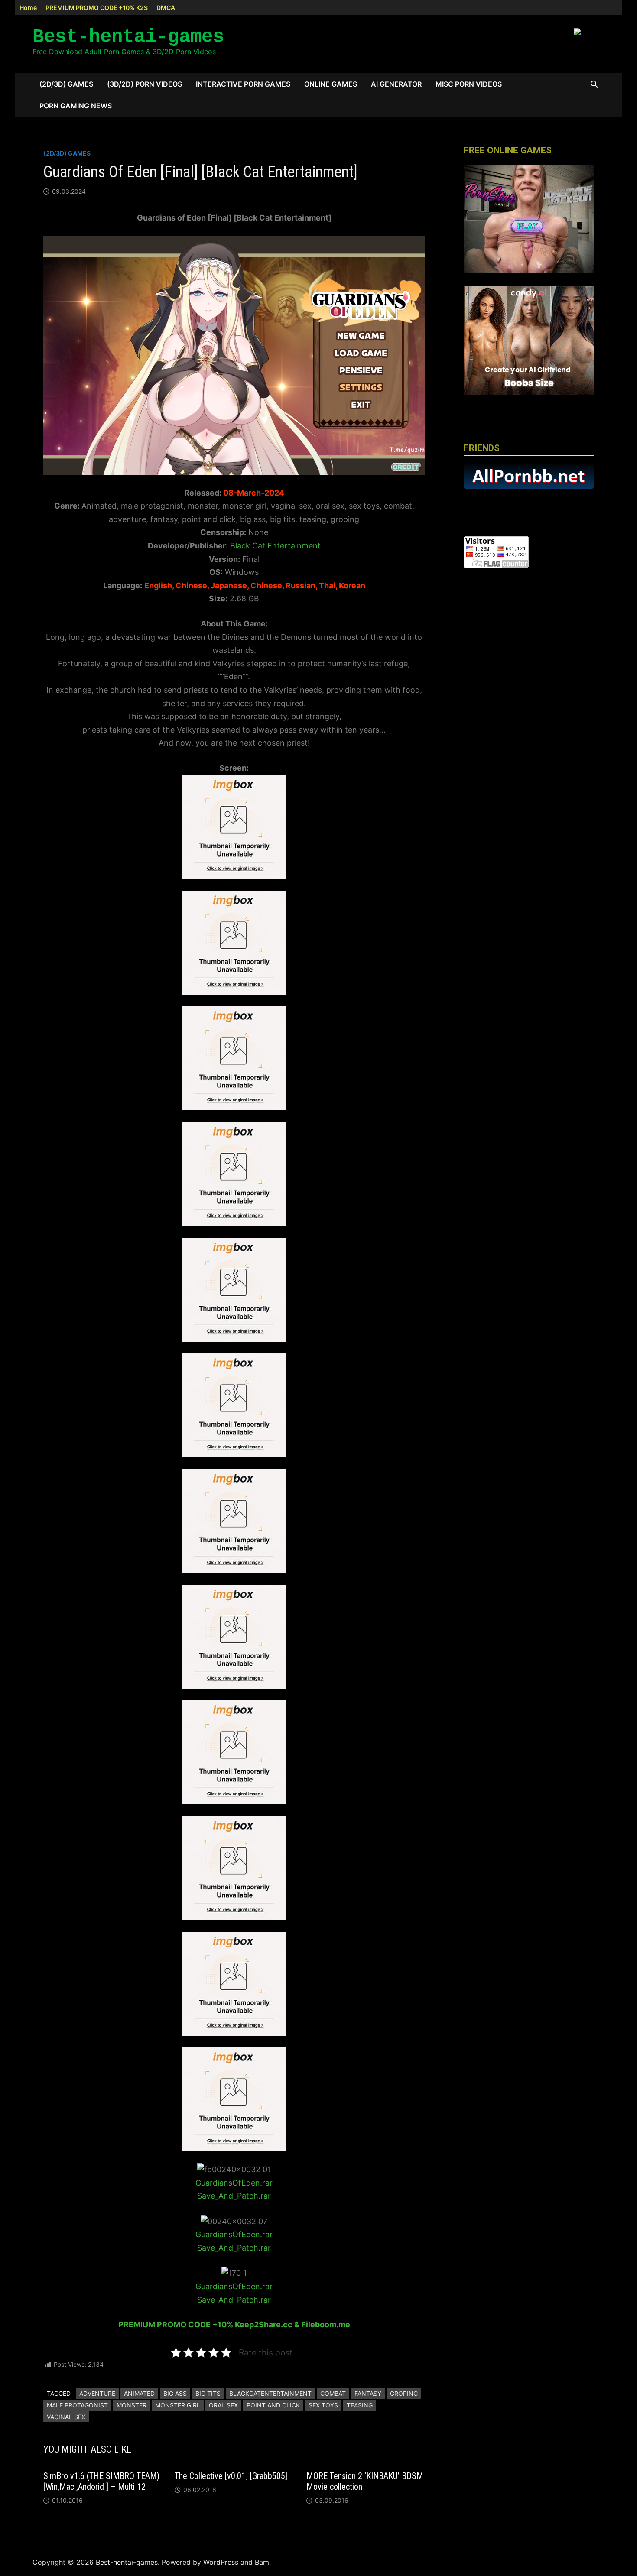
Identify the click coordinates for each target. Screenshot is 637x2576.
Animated (139, 2393)
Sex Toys (323, 2405)
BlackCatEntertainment (270, 2393)
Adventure (97, 2393)
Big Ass (175, 2393)
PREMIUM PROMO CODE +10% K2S (97, 8)
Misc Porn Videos (469, 84)
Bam (262, 2562)
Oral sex (223, 2405)
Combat (333, 2393)
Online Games (331, 84)
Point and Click (273, 2405)
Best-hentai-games (128, 37)
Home (28, 8)
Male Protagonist (77, 2405)
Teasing (360, 2405)
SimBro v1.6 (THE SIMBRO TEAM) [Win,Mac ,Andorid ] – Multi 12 (101, 2481)
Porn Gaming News (76, 106)
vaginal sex (66, 2417)
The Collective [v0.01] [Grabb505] (231, 2476)
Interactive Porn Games (243, 84)
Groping (404, 2393)
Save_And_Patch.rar (234, 2196)
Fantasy (368, 2393)
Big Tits (208, 2393)
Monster (132, 2405)
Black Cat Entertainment (275, 546)
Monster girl (178, 2405)
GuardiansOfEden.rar (234, 2183)
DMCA (166, 8)
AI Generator (396, 84)
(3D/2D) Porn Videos (145, 84)
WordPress (221, 2562)
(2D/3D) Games (66, 84)
